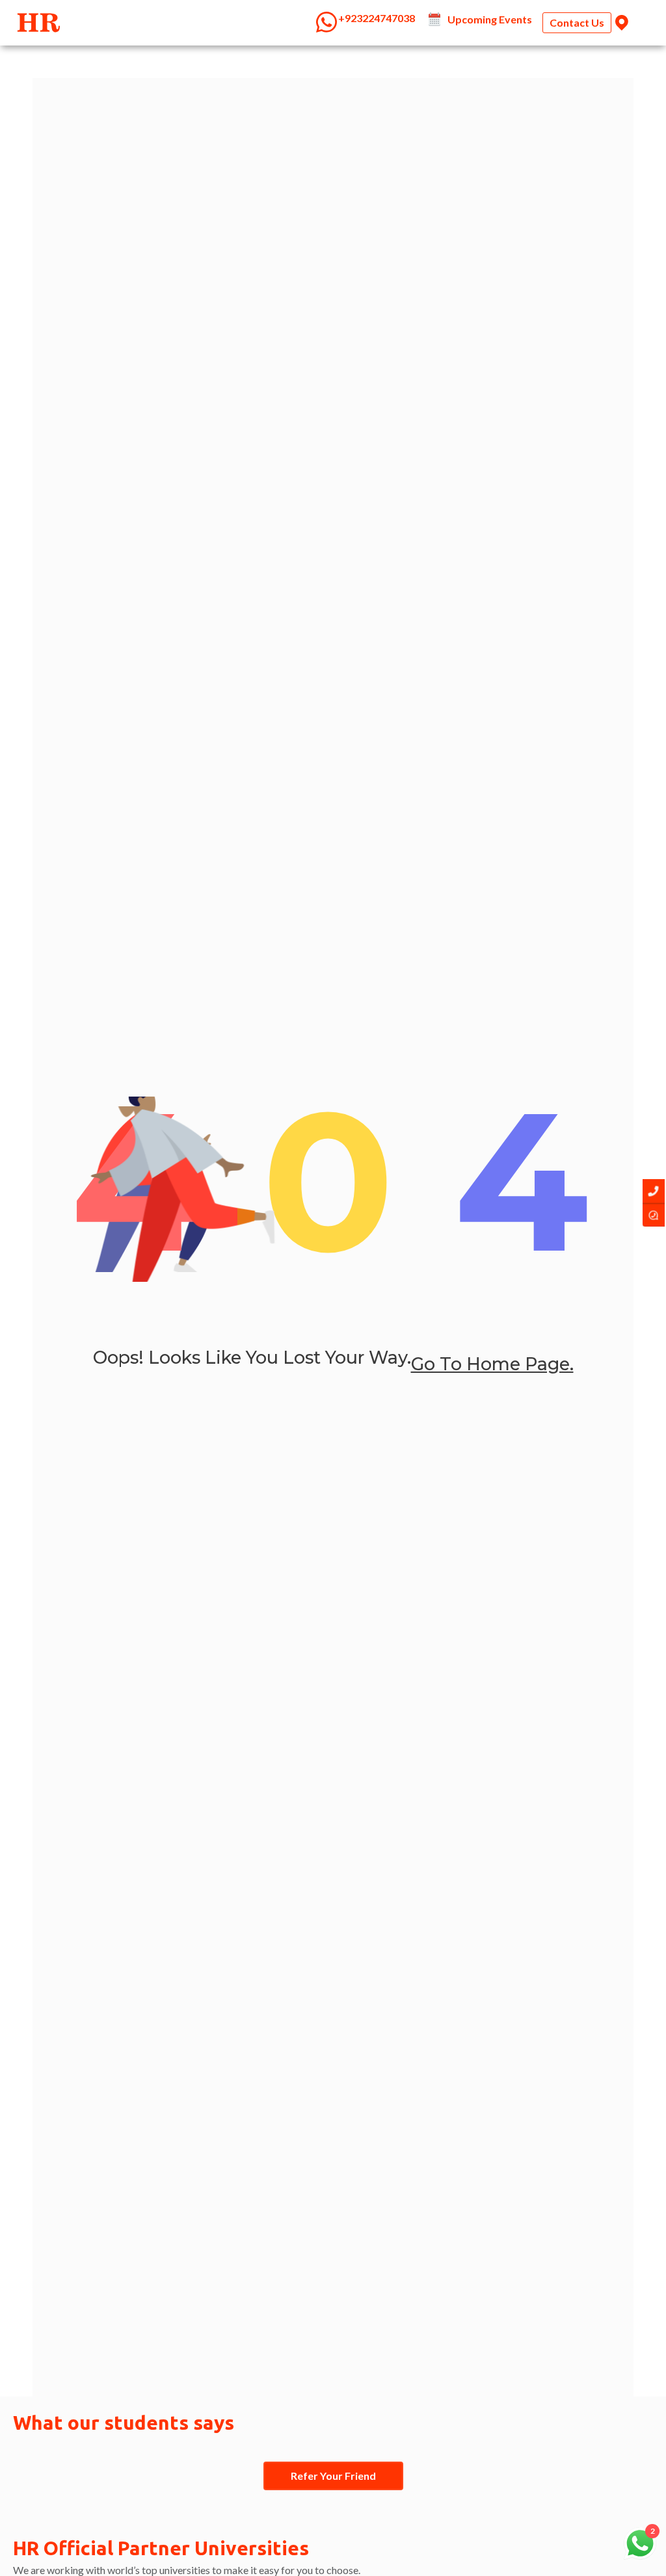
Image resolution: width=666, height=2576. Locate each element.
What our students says (124, 2423)
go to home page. (492, 1364)
